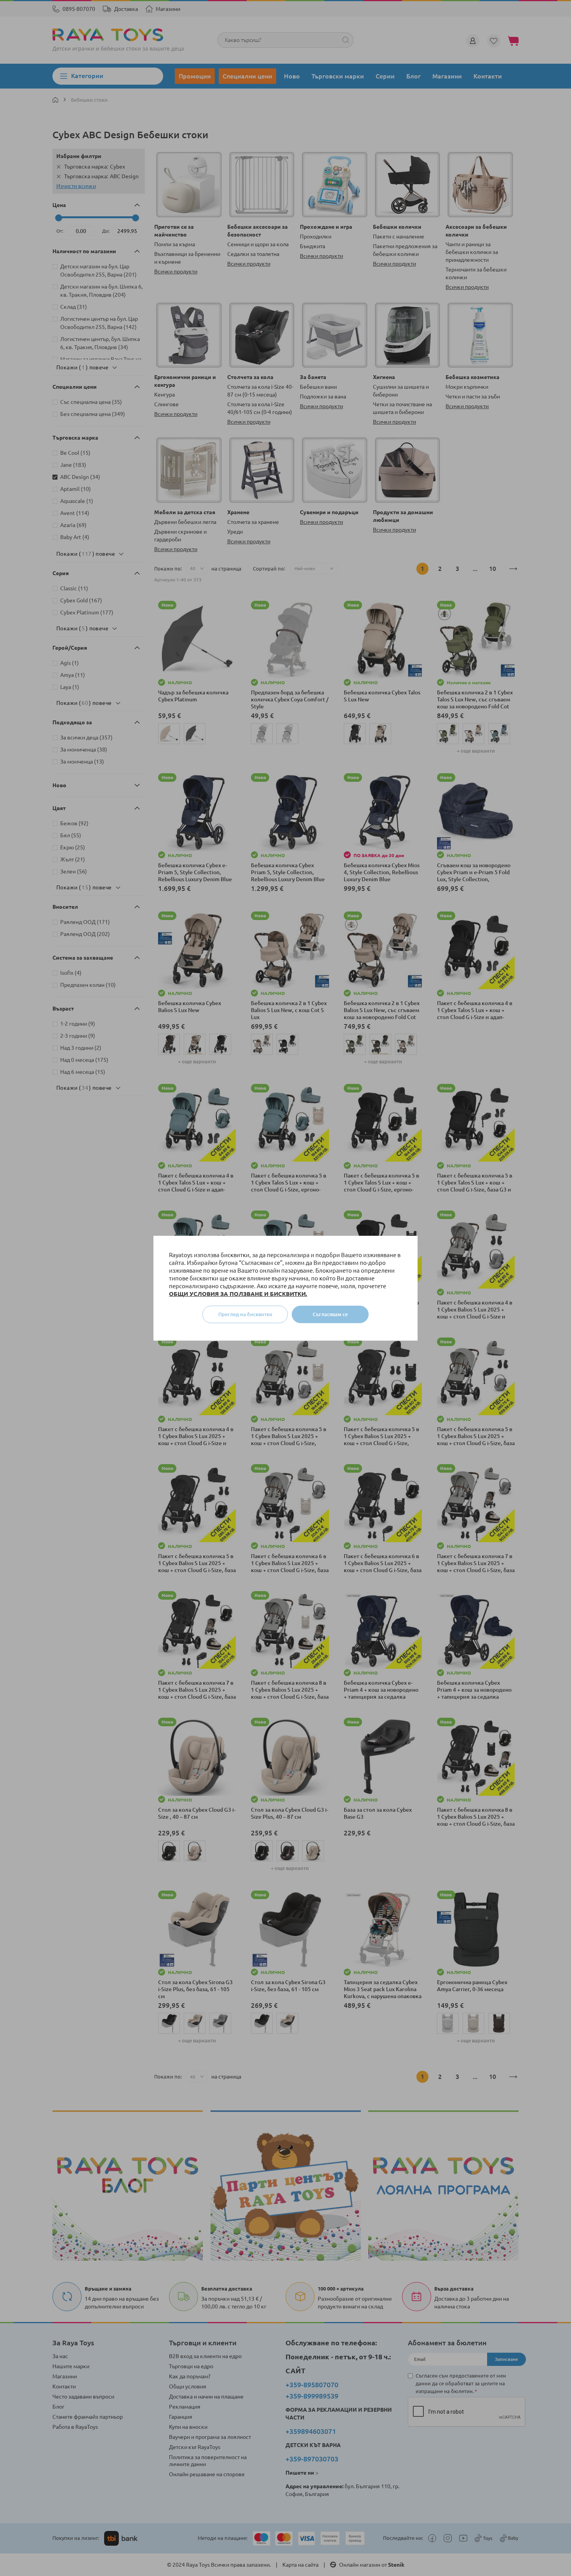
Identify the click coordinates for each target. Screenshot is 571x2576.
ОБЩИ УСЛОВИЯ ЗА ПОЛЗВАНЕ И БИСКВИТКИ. (238, 1294)
